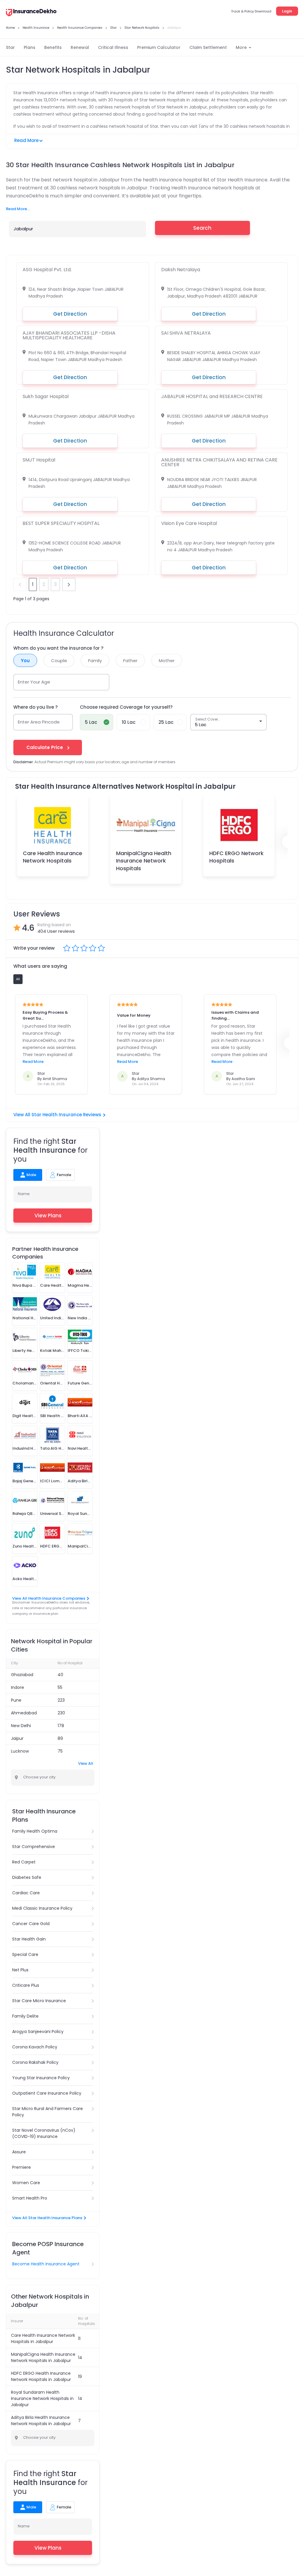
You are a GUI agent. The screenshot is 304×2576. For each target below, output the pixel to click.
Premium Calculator (159, 47)
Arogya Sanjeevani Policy (38, 2032)
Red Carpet (24, 1862)
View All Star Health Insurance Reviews (57, 1115)
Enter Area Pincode (39, 722)
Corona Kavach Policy (35, 2047)
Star (10, 47)
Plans (30, 47)
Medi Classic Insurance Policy (42, 1908)
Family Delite (25, 2016)
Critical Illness (113, 47)
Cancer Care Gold (31, 1924)
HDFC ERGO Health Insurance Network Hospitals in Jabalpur (41, 2376)
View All (86, 1763)
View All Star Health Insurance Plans (47, 2218)
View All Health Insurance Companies (49, 1598)
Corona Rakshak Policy (35, 2062)
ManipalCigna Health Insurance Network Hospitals (144, 861)
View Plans (48, 1216)
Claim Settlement (208, 47)
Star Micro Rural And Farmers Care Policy (47, 2112)
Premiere (22, 2167)
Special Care (25, 1954)
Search (202, 228)
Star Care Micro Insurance (39, 2001)
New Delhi (21, 1726)
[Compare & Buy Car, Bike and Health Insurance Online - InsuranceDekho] (31, 13)
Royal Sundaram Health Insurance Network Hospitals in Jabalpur (42, 2398)
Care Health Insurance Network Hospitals (53, 857)
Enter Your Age (34, 682)
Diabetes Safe (27, 1877)
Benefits (53, 47)
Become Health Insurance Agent (46, 2264)
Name (24, 1194)
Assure (19, 2152)
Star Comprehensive (34, 1847)
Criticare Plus (26, 1985)
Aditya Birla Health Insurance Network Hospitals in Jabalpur (41, 2421)
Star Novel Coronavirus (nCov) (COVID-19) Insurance (44, 2133)
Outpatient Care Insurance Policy (47, 2093)
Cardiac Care (26, 1893)
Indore (18, 1687)
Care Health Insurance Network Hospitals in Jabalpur (43, 2338)
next (69, 584)
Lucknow (20, 1751)
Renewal (80, 47)
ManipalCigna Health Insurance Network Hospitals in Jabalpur (43, 2357)
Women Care (26, 2183)
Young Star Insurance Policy (41, 2078)
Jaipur (17, 1738)
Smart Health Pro (30, 2198)
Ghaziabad (22, 1675)
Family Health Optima (35, 1831)
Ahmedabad (24, 1713)
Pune (16, 1700)
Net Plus (20, 1970)
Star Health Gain (29, 1939)
